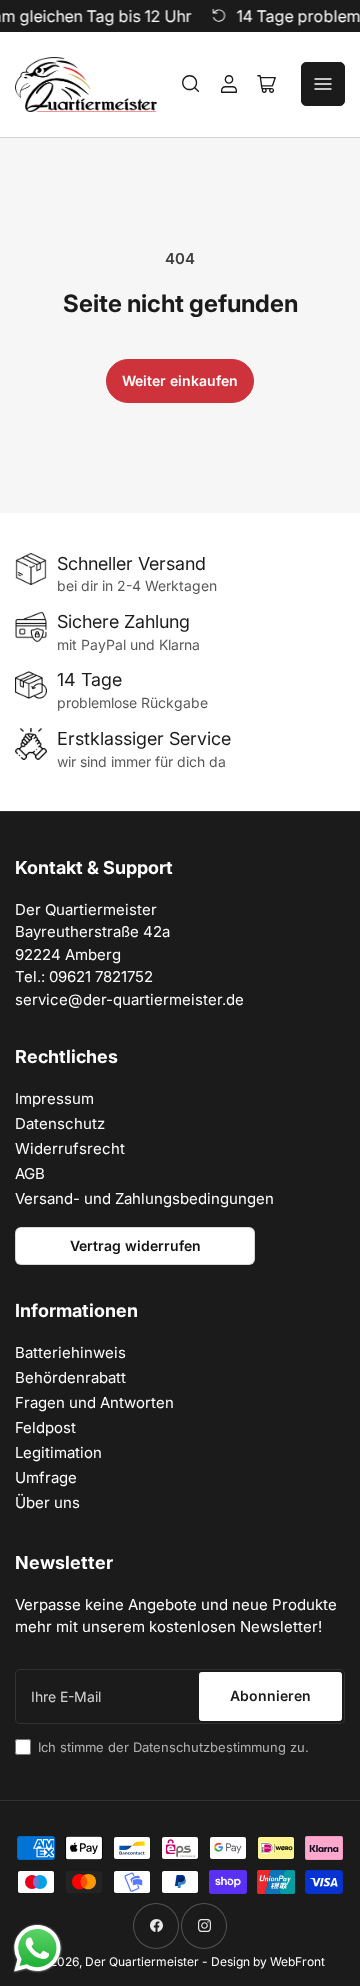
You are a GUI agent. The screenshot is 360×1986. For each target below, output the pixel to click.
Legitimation (58, 1452)
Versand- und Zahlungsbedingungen (144, 1198)
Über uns (47, 1502)
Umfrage (46, 1477)
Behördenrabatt (70, 1377)
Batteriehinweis (70, 1352)
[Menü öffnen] (323, 84)
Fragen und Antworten (94, 1402)
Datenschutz (60, 1123)
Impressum (54, 1098)
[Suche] (191, 84)
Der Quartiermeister (142, 1961)
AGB (30, 1173)
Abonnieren (270, 1695)
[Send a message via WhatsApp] (37, 1948)
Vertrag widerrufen (135, 1245)
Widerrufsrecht (70, 1148)
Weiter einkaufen (180, 380)
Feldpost (45, 1427)
